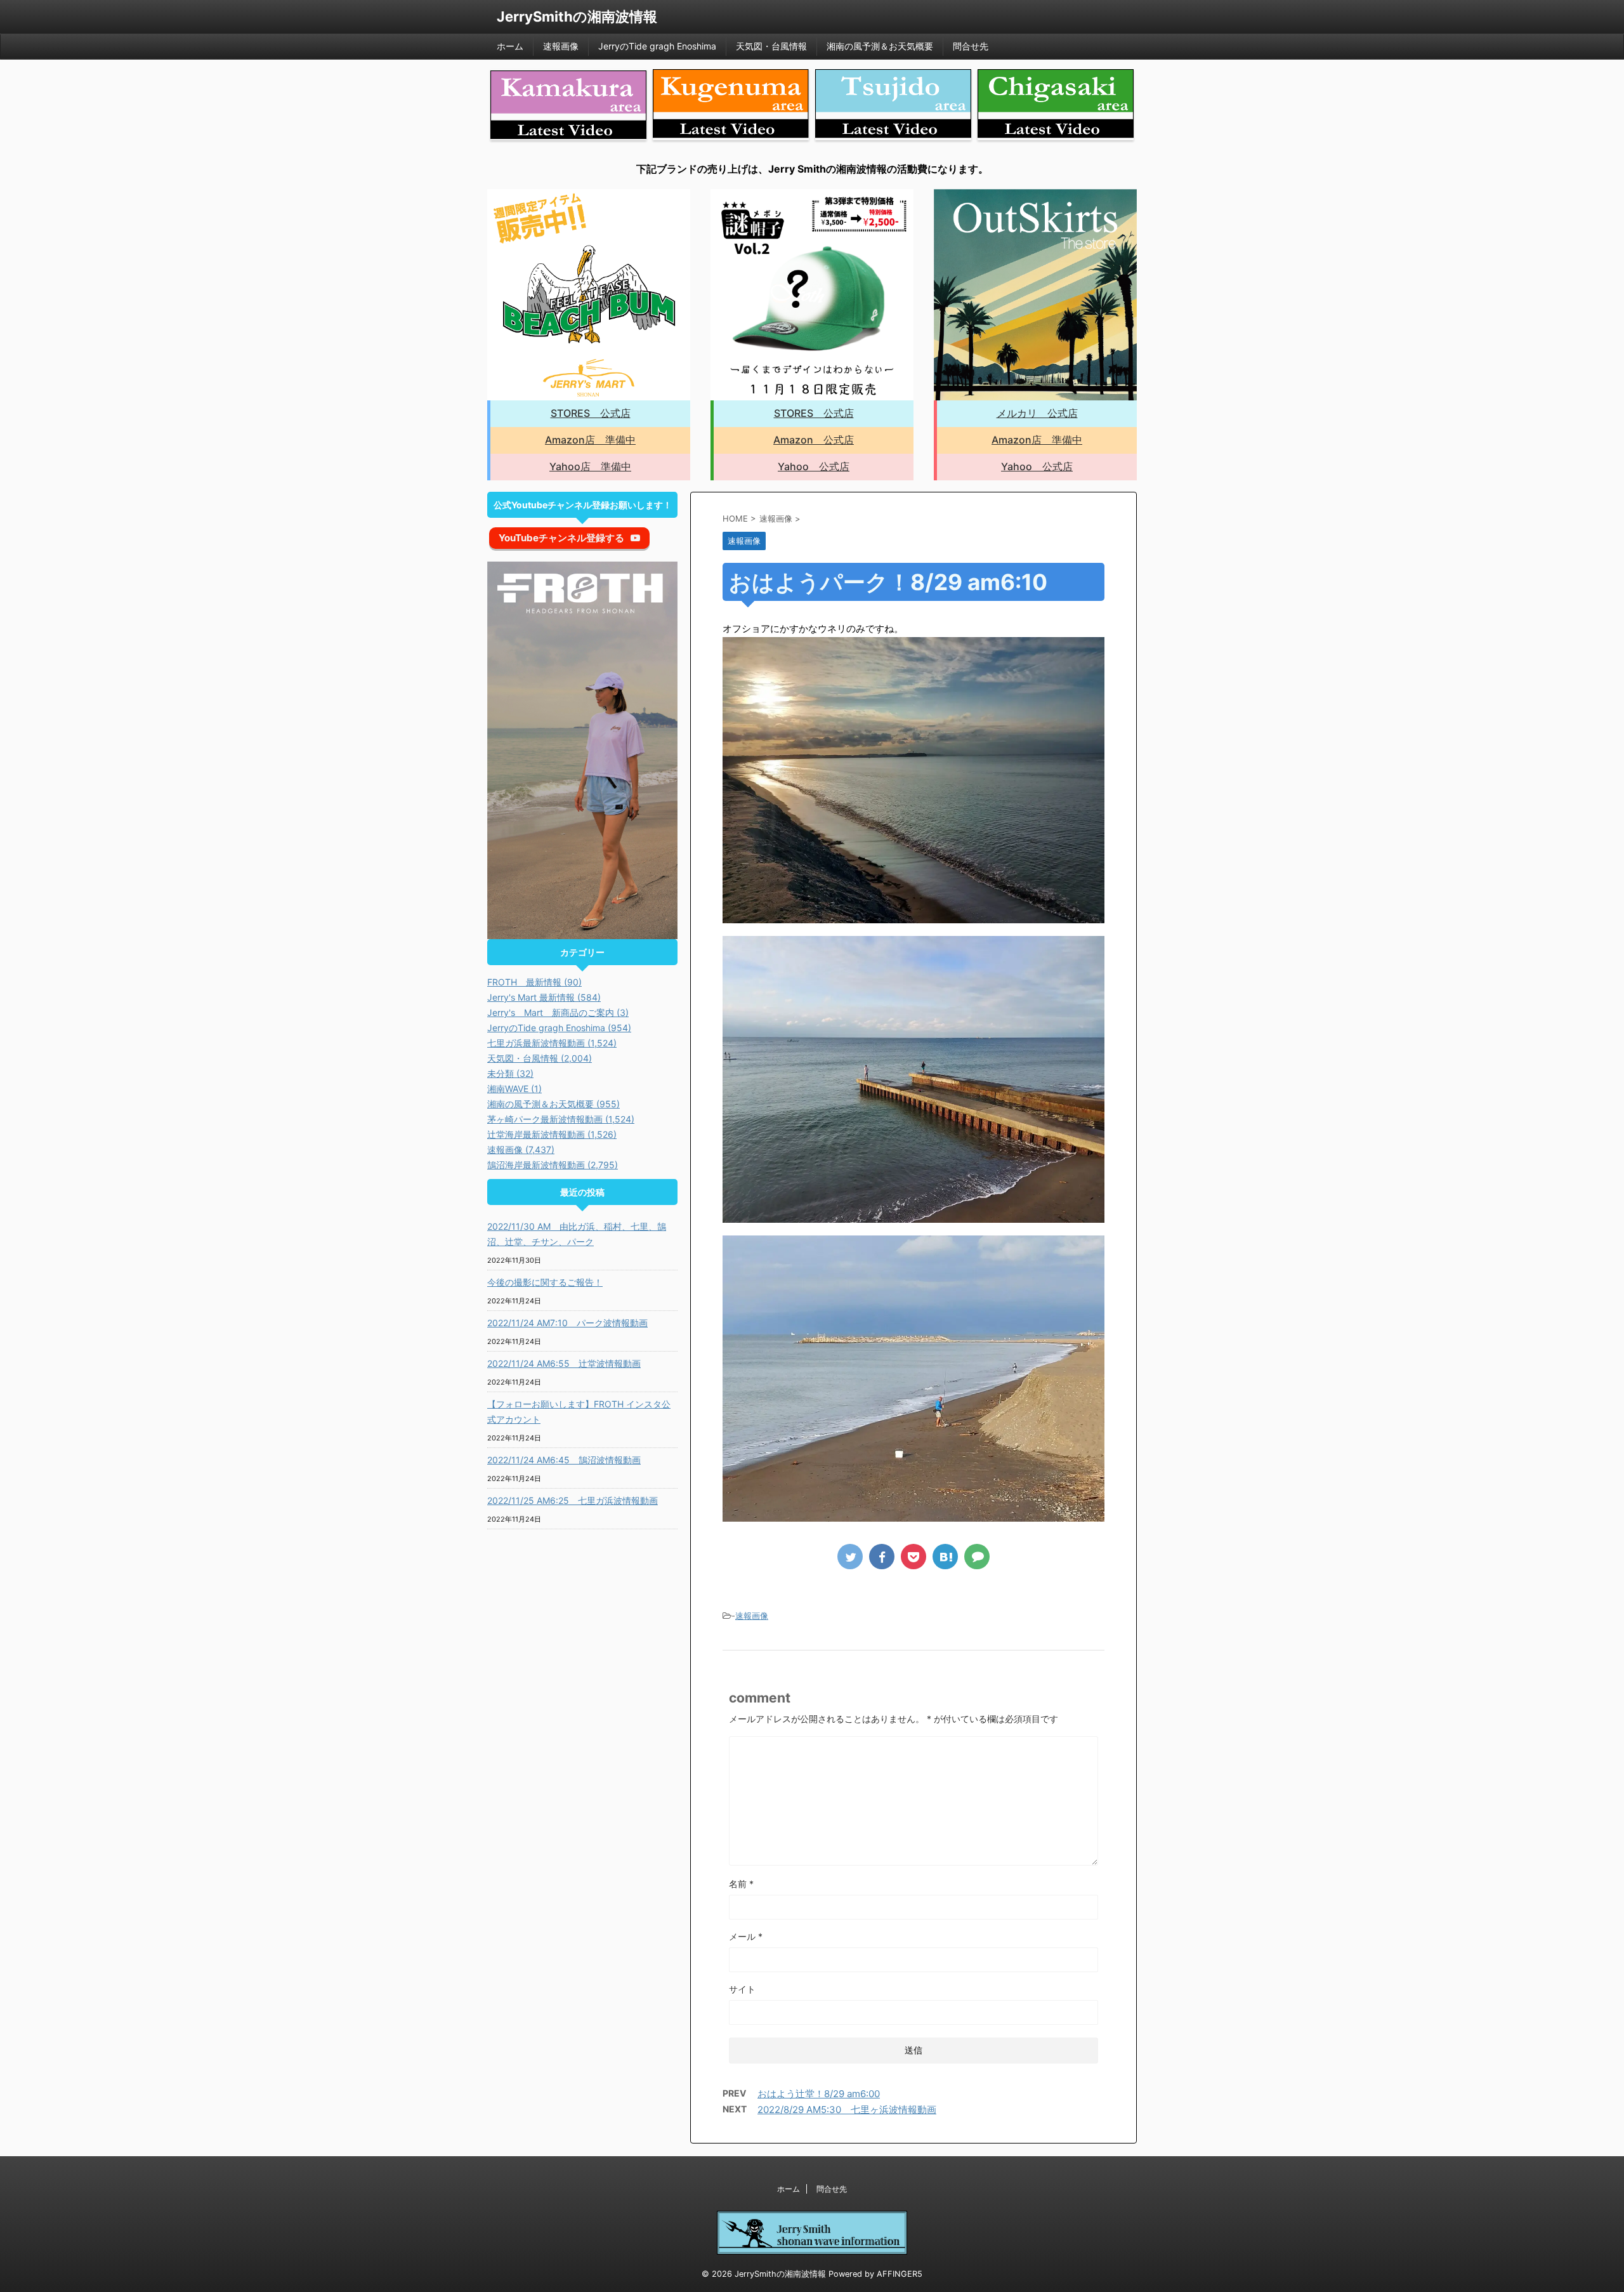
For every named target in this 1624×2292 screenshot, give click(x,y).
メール (746, 1936)
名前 (741, 1884)
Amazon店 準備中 (590, 440)
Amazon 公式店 (814, 440)
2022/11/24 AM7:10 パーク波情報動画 (567, 1323)
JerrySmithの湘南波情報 (577, 16)
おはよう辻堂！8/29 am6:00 (819, 2094)
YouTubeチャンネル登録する (561, 538)
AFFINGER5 (900, 2274)
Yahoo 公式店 (814, 466)
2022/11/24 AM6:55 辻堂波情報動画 (564, 1363)
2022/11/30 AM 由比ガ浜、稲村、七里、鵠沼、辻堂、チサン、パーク (577, 1234)
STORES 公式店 (591, 413)
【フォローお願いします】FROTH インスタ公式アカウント (579, 1412)
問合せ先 (971, 46)
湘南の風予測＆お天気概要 (880, 46)
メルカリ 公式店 (1037, 413)
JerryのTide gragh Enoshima (657, 46)
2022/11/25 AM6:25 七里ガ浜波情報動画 (573, 1500)
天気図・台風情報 (771, 46)
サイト (742, 1989)
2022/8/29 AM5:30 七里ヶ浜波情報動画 (847, 2110)
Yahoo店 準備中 (590, 466)
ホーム (510, 46)
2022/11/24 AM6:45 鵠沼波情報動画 (564, 1460)
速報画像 (561, 46)
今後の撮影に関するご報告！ (545, 1282)
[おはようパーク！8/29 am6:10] (945, 1557)
